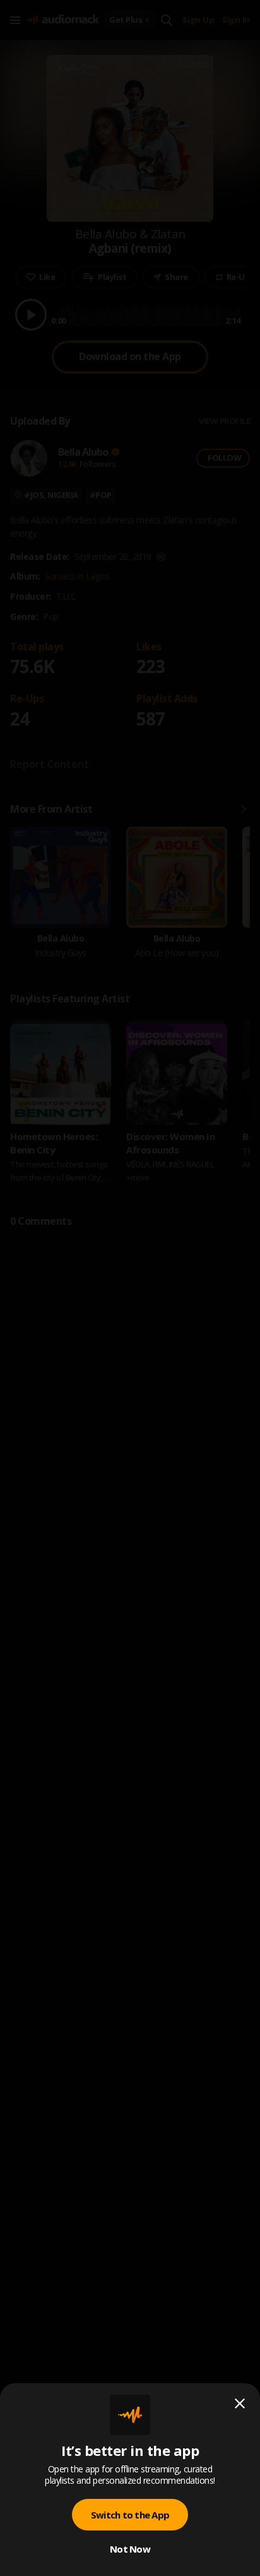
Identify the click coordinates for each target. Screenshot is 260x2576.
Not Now (130, 2549)
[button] (130, 1288)
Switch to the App (130, 2515)
